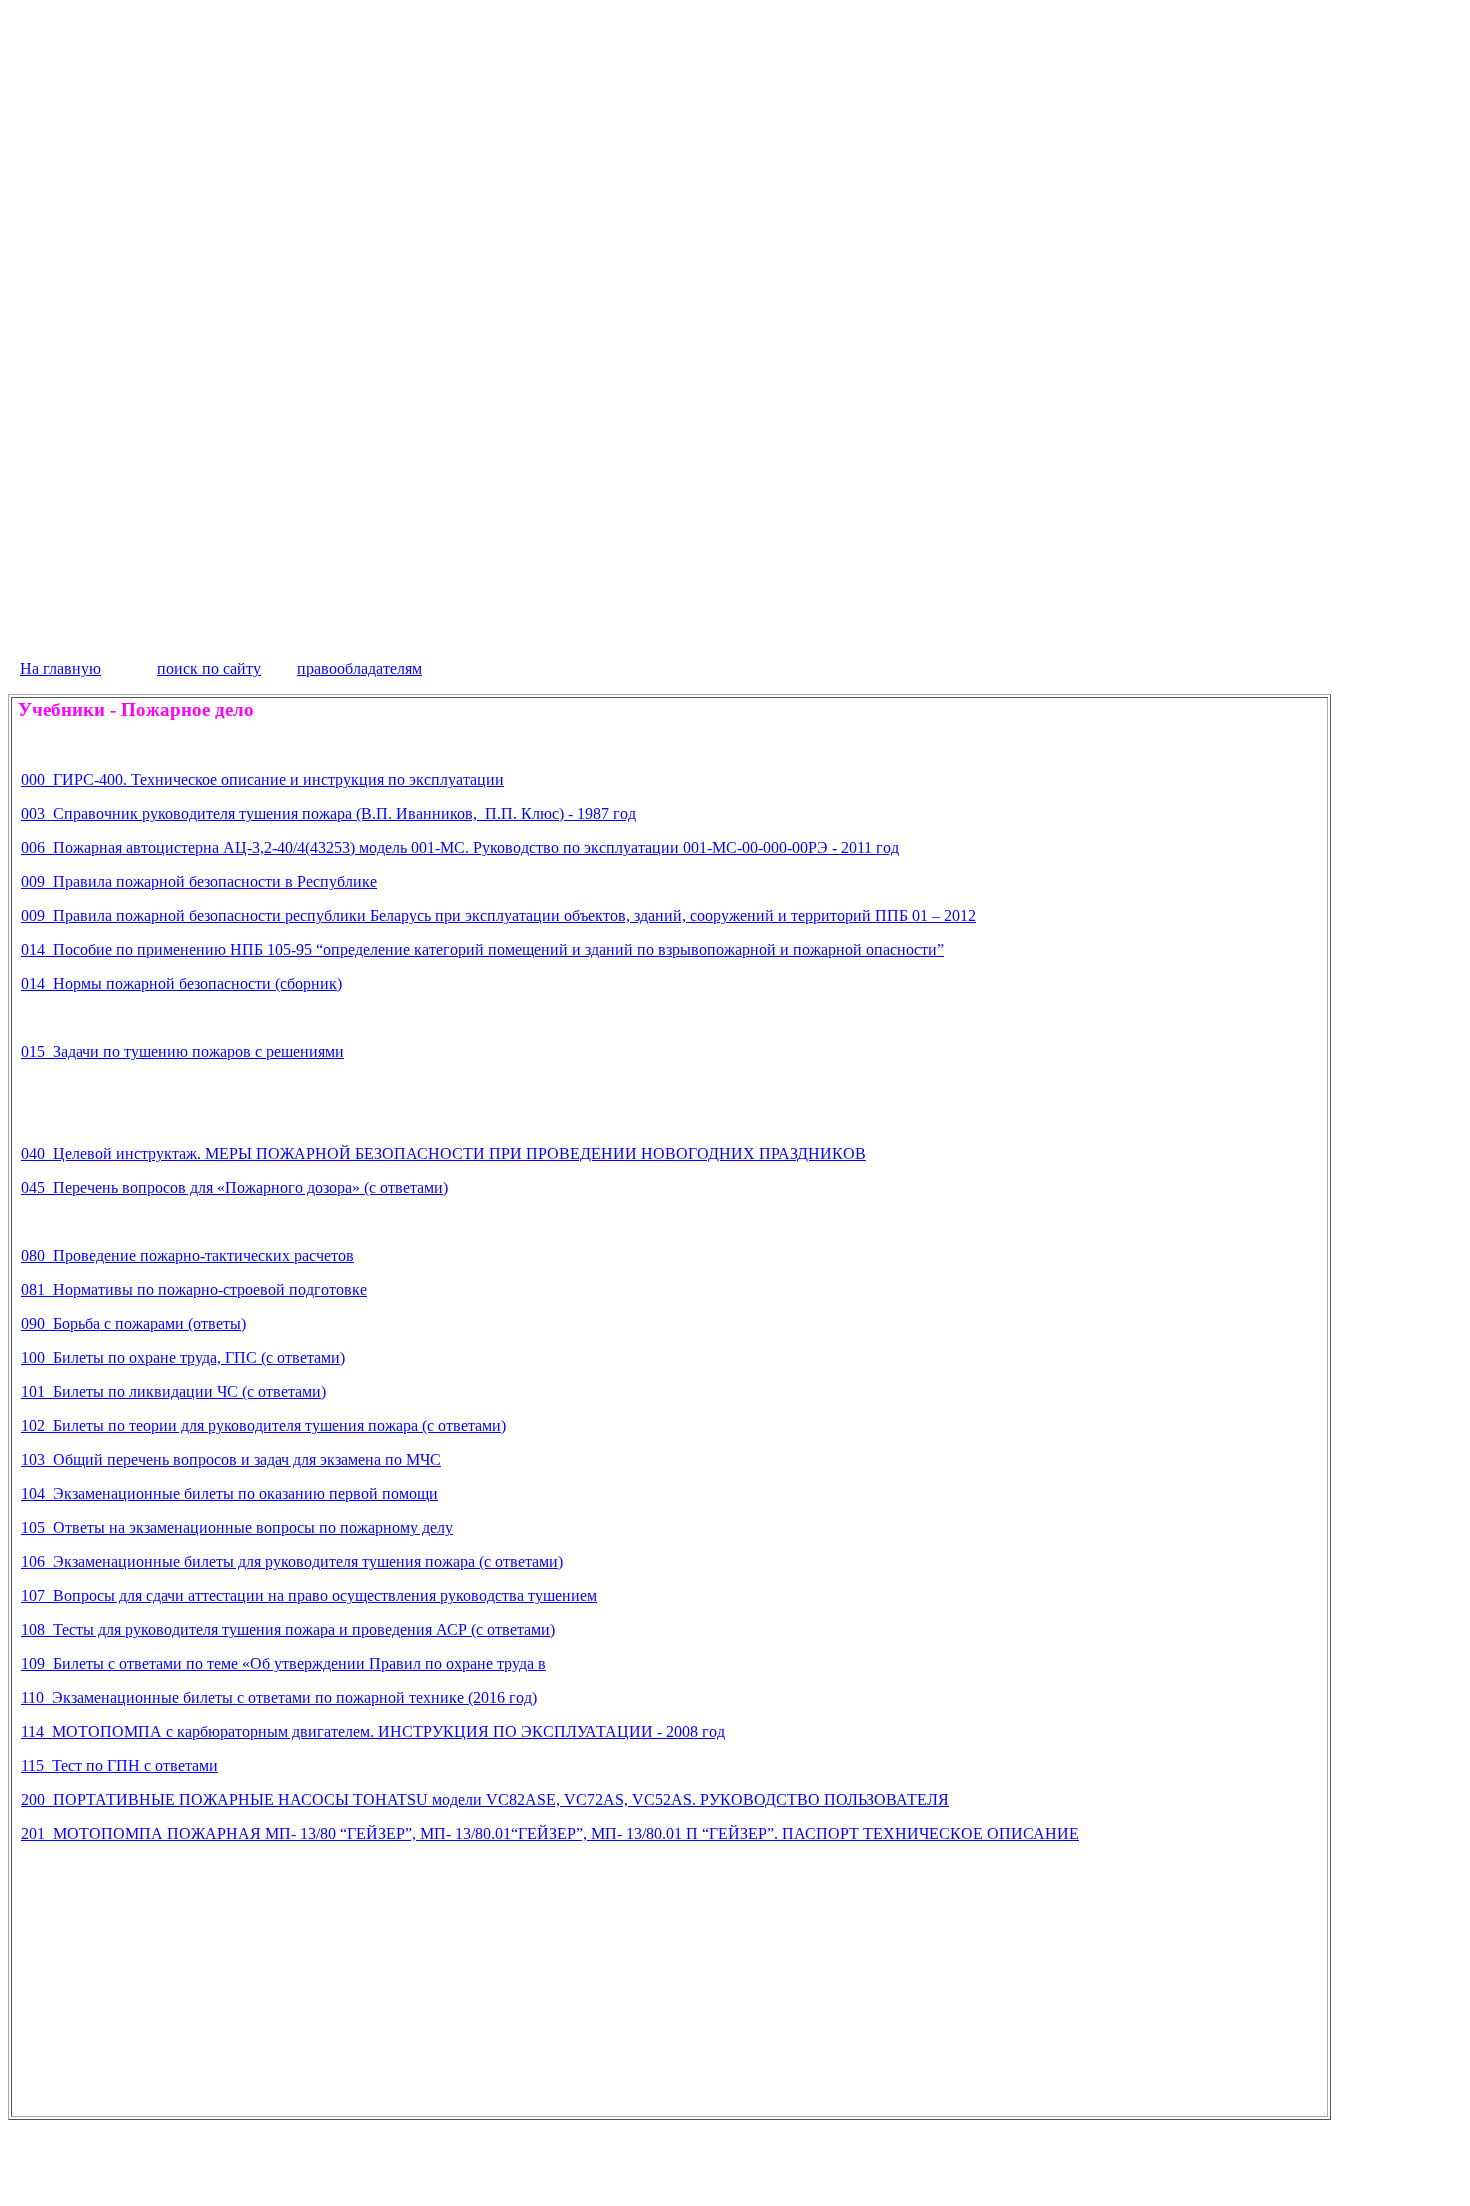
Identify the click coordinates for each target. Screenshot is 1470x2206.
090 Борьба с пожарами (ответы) (133, 1323)
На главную (60, 668)
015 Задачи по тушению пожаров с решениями (182, 1051)
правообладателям (359, 668)
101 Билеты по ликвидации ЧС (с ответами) (173, 1391)
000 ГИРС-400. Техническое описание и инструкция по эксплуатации (262, 779)
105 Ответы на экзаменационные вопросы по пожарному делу (237, 1527)
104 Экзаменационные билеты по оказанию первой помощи (229, 1493)
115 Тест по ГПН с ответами (119, 1765)
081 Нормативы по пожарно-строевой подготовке (194, 1289)
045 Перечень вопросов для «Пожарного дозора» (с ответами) (234, 1187)
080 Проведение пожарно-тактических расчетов (187, 1255)
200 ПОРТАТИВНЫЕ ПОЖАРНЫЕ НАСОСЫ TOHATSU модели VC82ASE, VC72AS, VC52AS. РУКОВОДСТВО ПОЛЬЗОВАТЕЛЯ (485, 1799)
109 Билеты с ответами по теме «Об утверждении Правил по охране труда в (283, 1663)
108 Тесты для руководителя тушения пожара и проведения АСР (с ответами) (288, 1629)
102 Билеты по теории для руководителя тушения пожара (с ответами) (263, 1425)
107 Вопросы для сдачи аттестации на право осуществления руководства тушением (309, 1595)
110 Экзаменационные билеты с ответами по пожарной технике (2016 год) (279, 1697)
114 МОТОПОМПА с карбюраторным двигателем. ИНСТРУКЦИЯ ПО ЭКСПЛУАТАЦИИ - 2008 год (373, 1731)
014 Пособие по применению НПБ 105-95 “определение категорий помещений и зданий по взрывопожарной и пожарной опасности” (482, 949)
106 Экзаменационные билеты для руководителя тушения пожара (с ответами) (292, 1561)
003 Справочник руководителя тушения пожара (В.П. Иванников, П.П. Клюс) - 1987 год (328, 813)
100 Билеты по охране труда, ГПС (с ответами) (183, 1357)
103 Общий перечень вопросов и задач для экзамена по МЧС (231, 1459)
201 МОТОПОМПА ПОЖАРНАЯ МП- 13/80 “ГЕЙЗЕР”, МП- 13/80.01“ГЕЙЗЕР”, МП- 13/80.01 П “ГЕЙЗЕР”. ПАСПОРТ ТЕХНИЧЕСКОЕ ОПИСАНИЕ (550, 1833)
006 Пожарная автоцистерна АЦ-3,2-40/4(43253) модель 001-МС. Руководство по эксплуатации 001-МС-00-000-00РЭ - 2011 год (460, 847)
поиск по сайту (209, 668)
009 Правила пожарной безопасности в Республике (199, 881)
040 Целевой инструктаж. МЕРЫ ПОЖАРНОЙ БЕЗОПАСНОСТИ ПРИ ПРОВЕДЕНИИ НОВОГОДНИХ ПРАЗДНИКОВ (443, 1153)
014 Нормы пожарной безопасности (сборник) (181, 983)
